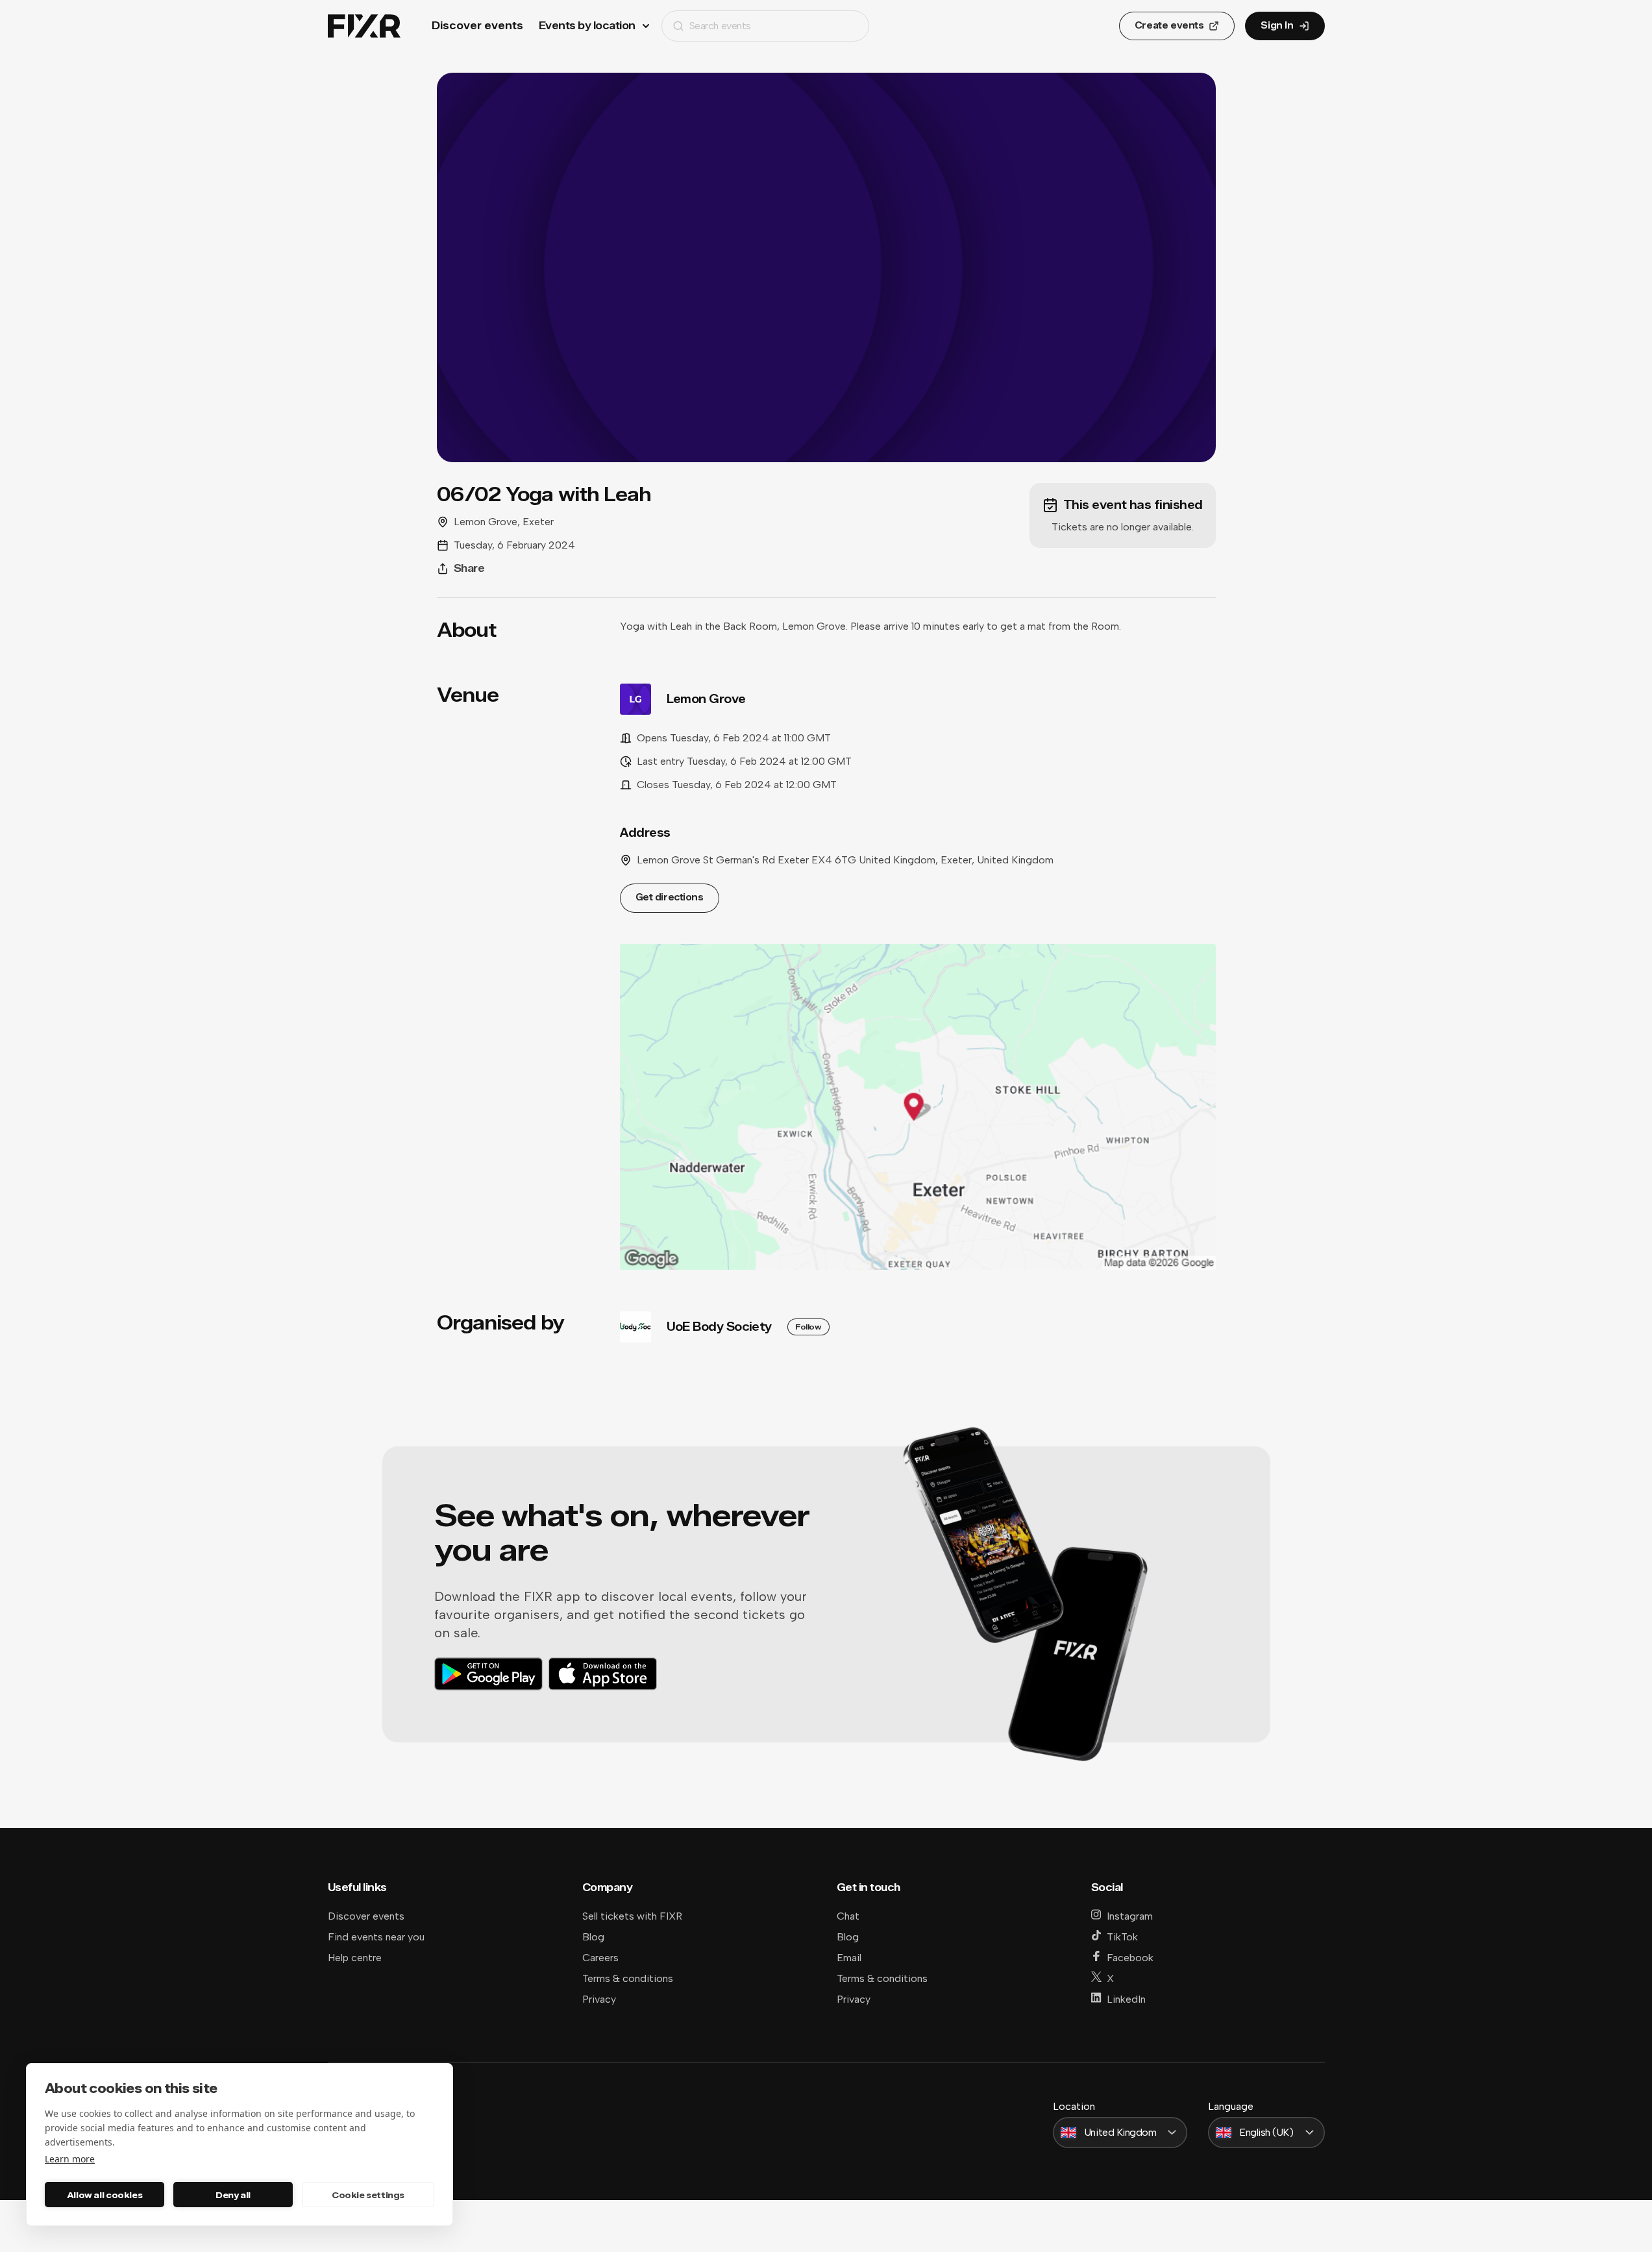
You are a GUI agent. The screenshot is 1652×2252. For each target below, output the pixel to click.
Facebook (1130, 1958)
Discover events (477, 26)
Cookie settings (368, 2195)
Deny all (233, 2195)
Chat (848, 1916)
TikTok (1122, 1937)
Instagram (1130, 1916)
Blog (593, 1937)
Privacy (599, 1999)
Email (849, 1958)
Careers (600, 1958)
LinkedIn (1126, 1999)
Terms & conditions (628, 1978)
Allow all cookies (105, 2195)
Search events (720, 26)
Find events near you (376, 1937)
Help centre (355, 1958)
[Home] (364, 26)
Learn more (70, 2159)
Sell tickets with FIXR (632, 1916)
